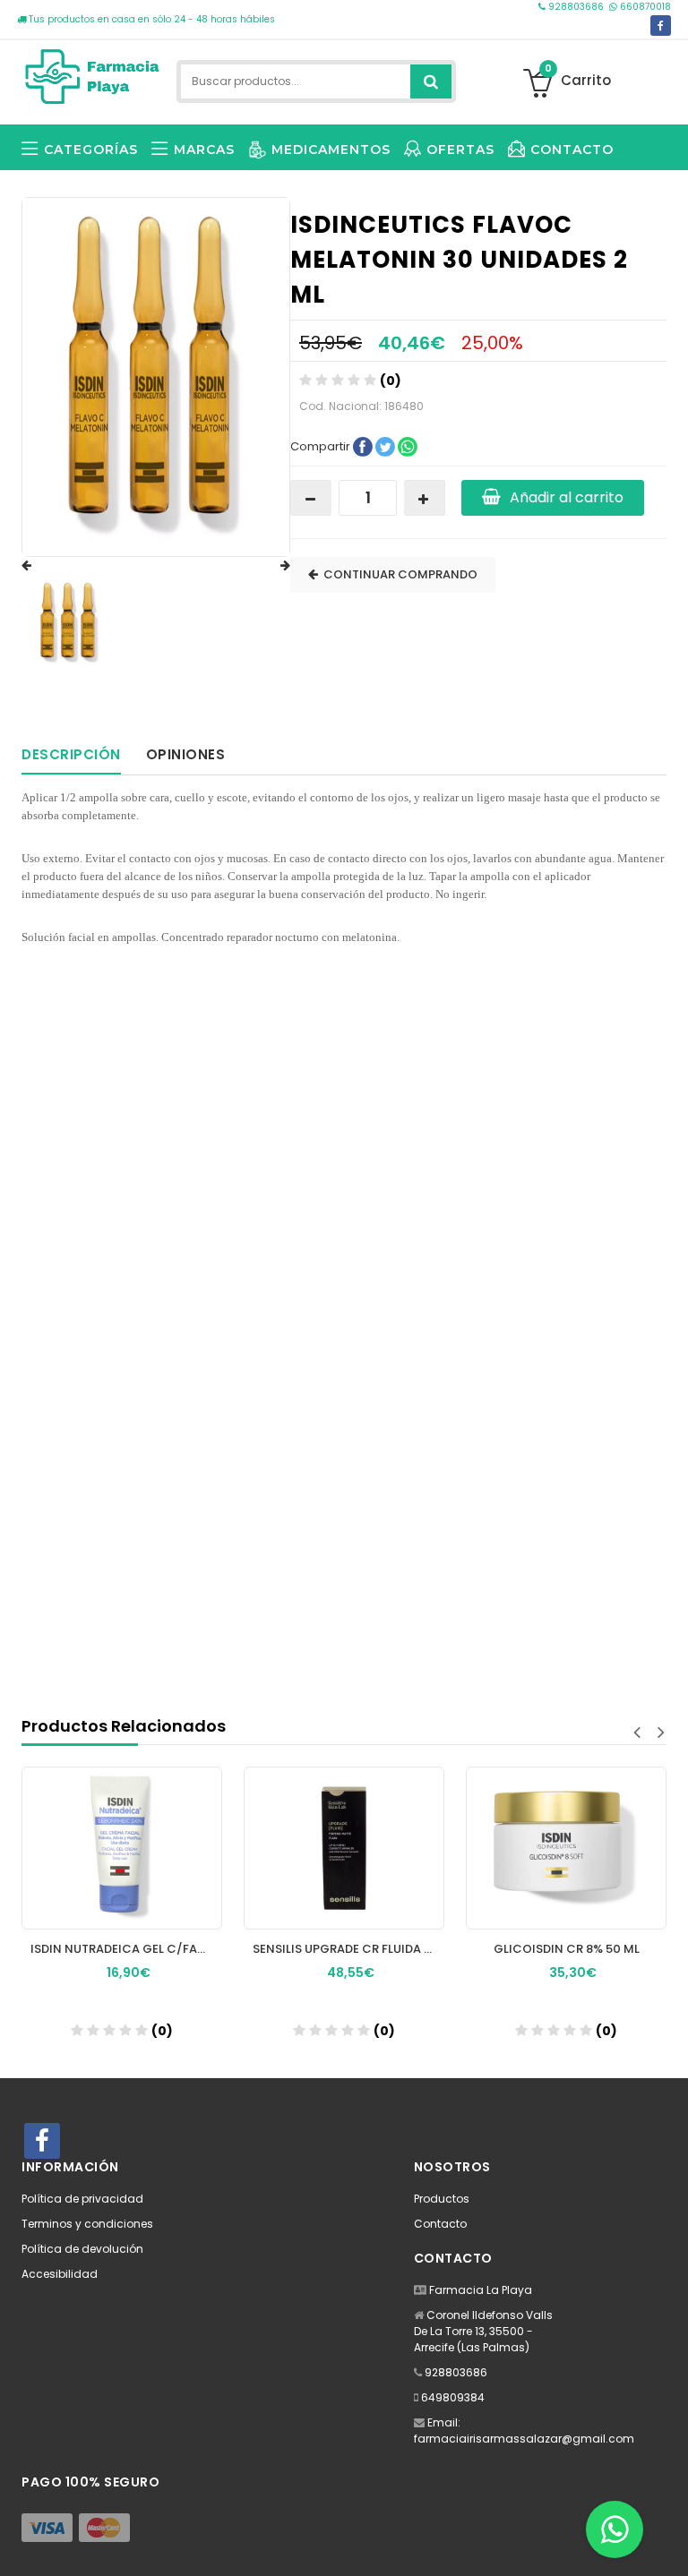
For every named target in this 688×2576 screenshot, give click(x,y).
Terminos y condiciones (87, 2224)
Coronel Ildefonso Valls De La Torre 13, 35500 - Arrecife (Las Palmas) (483, 2331)
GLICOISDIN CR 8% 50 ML (567, 1949)
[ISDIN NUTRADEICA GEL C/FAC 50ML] (122, 1848)
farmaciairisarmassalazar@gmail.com (524, 2439)
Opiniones (186, 754)
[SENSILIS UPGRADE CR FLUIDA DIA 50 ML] (344, 1848)
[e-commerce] (93, 74)
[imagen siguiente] (268, 566)
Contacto (440, 2224)
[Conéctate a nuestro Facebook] (661, 26)
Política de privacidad (82, 2199)
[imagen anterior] (44, 566)
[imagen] (70, 623)
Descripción (71, 754)
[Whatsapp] (615, 2529)
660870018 (644, 7)
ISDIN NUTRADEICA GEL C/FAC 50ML (126, 1949)
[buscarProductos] (431, 81)
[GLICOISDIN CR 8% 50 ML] (566, 1848)
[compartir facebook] (364, 445)
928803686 (576, 7)
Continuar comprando (398, 574)
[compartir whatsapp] (408, 445)
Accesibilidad (60, 2274)
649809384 (453, 2397)
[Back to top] (669, 2544)
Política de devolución (82, 2249)
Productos (442, 2199)
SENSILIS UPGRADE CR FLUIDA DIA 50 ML (348, 1949)
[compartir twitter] (387, 445)
